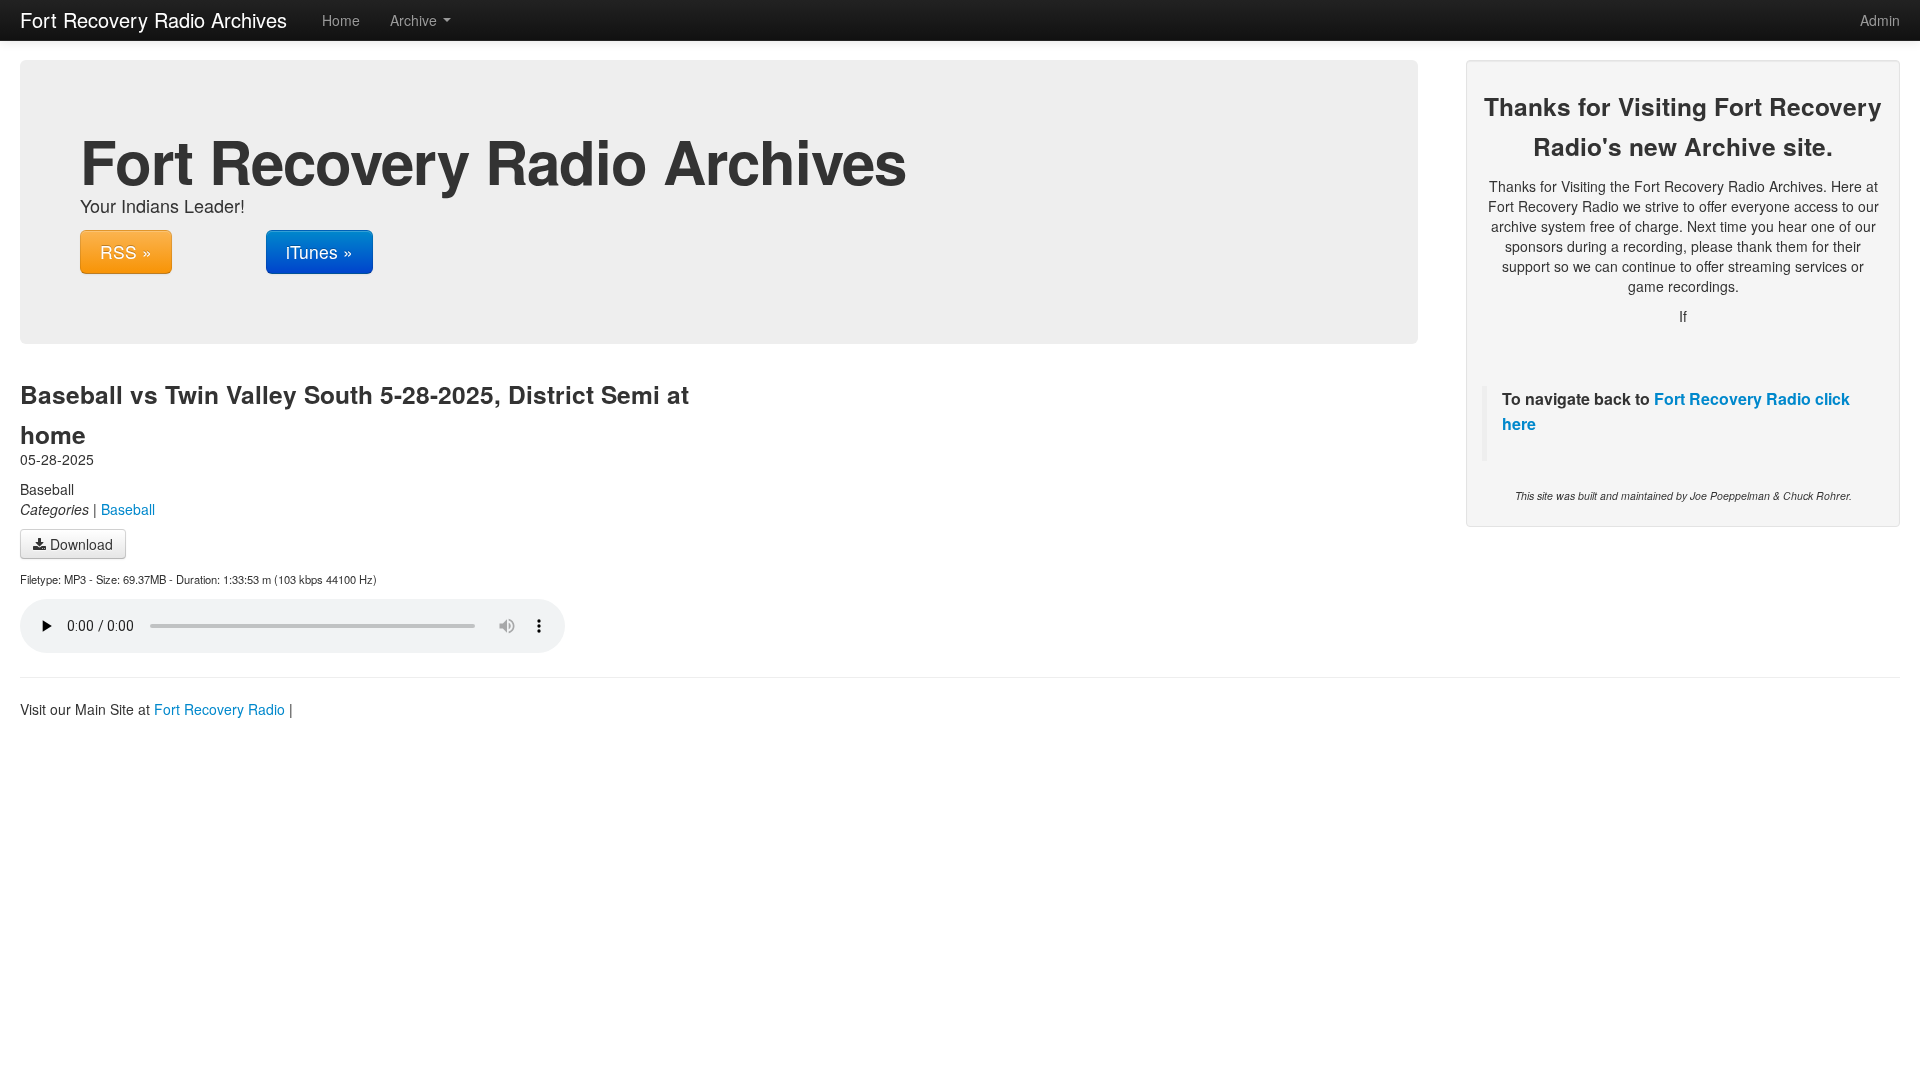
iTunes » (319, 251)
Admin (1880, 20)
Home (341, 20)
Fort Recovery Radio (1732, 398)
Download (79, 544)
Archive (415, 20)
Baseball (128, 509)
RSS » (126, 251)
